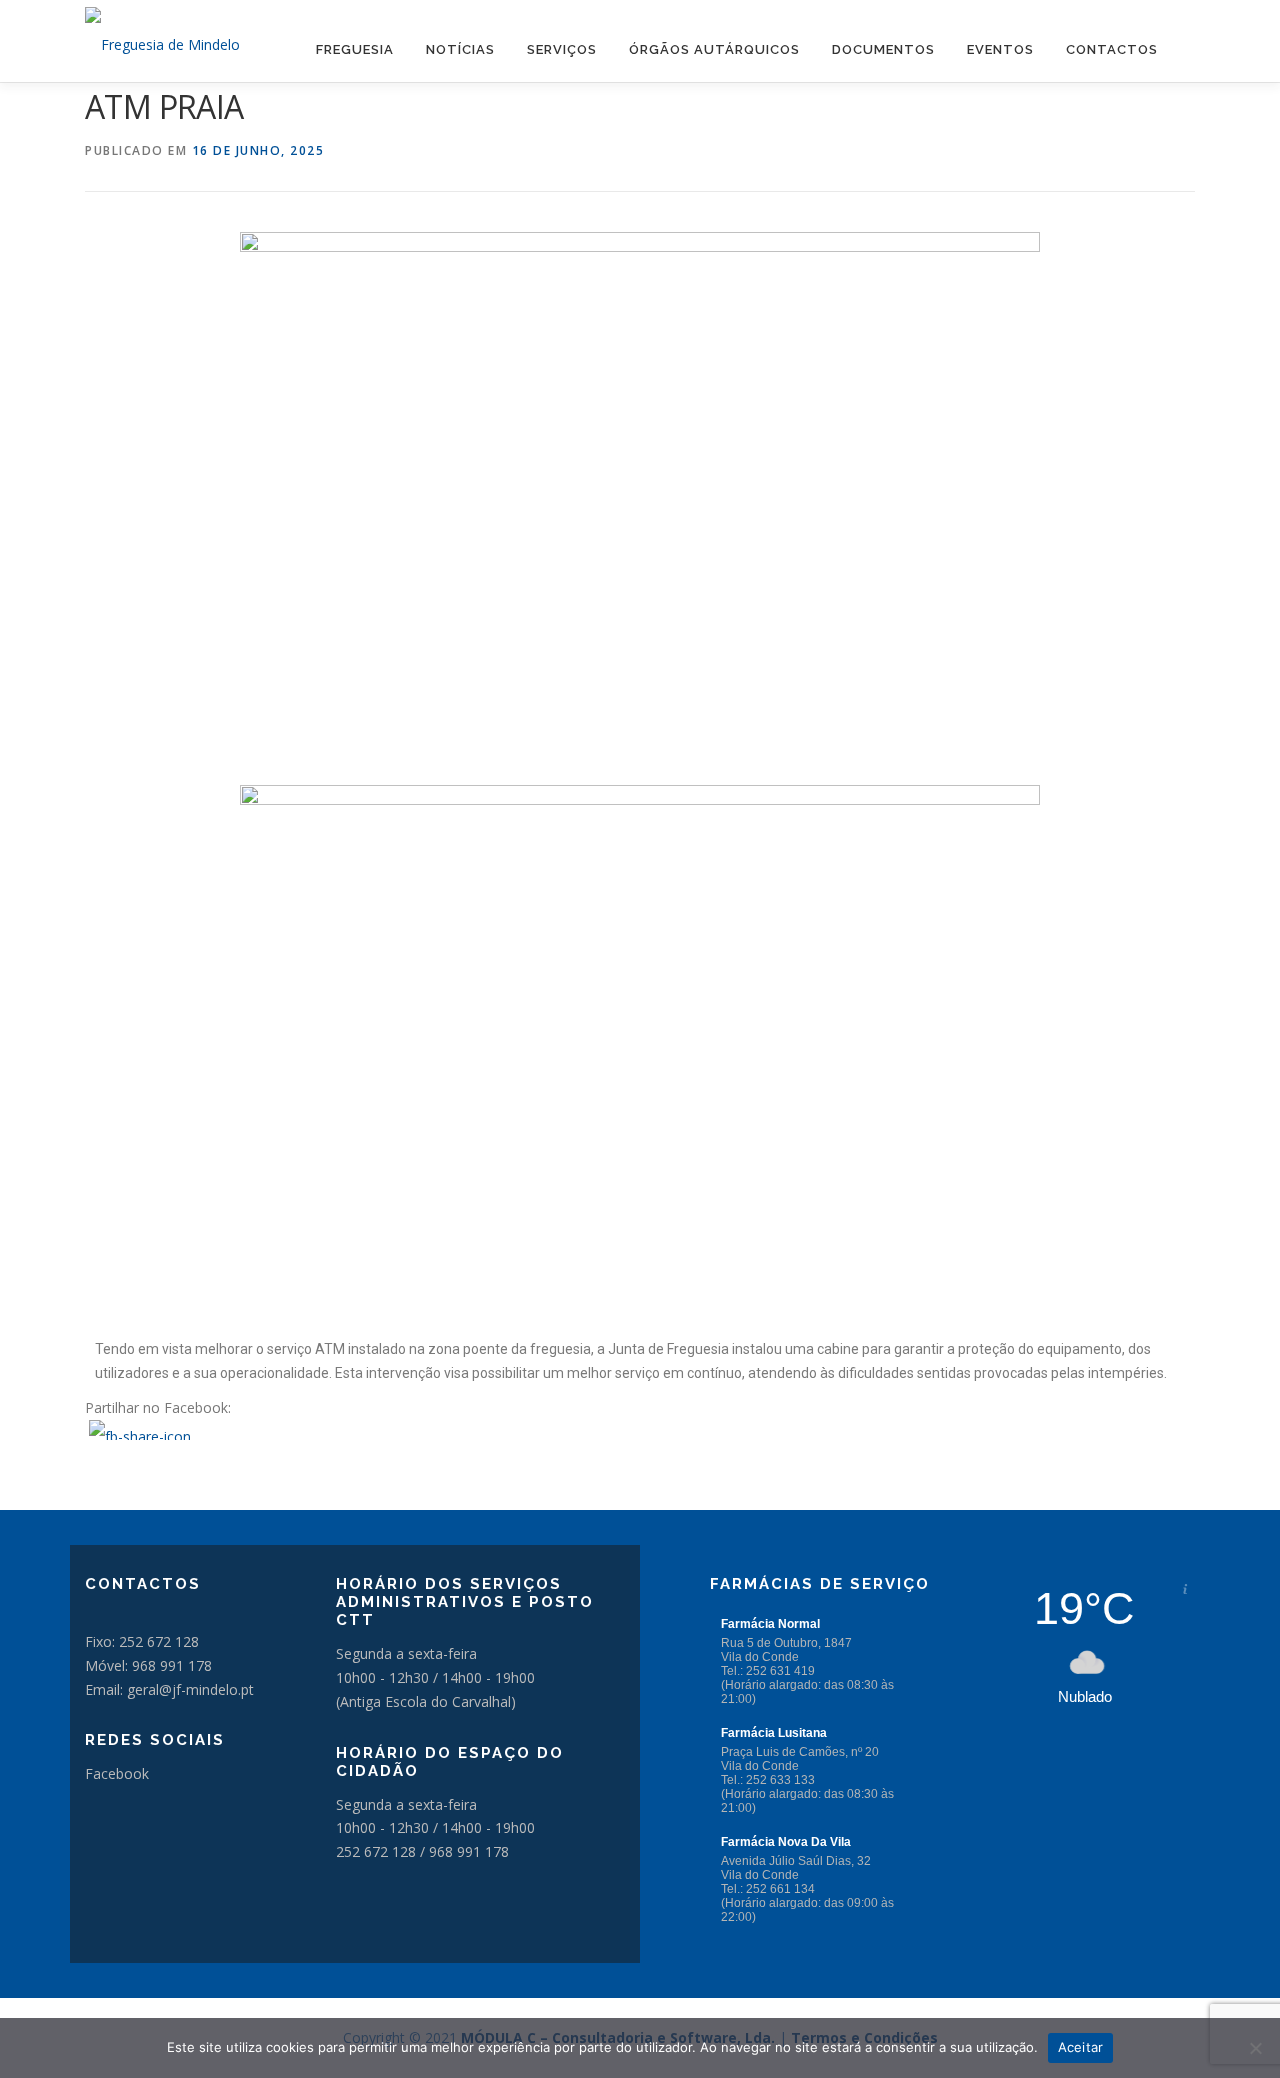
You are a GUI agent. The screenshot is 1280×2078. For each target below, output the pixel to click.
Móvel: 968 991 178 (148, 1665)
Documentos (883, 49)
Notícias (460, 49)
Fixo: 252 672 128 (142, 1641)
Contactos (1112, 49)
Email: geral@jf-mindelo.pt (169, 1689)
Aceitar (1081, 2047)
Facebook (117, 1773)
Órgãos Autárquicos (714, 49)
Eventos (1000, 49)
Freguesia (355, 49)
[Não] (1255, 2048)
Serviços (562, 49)
